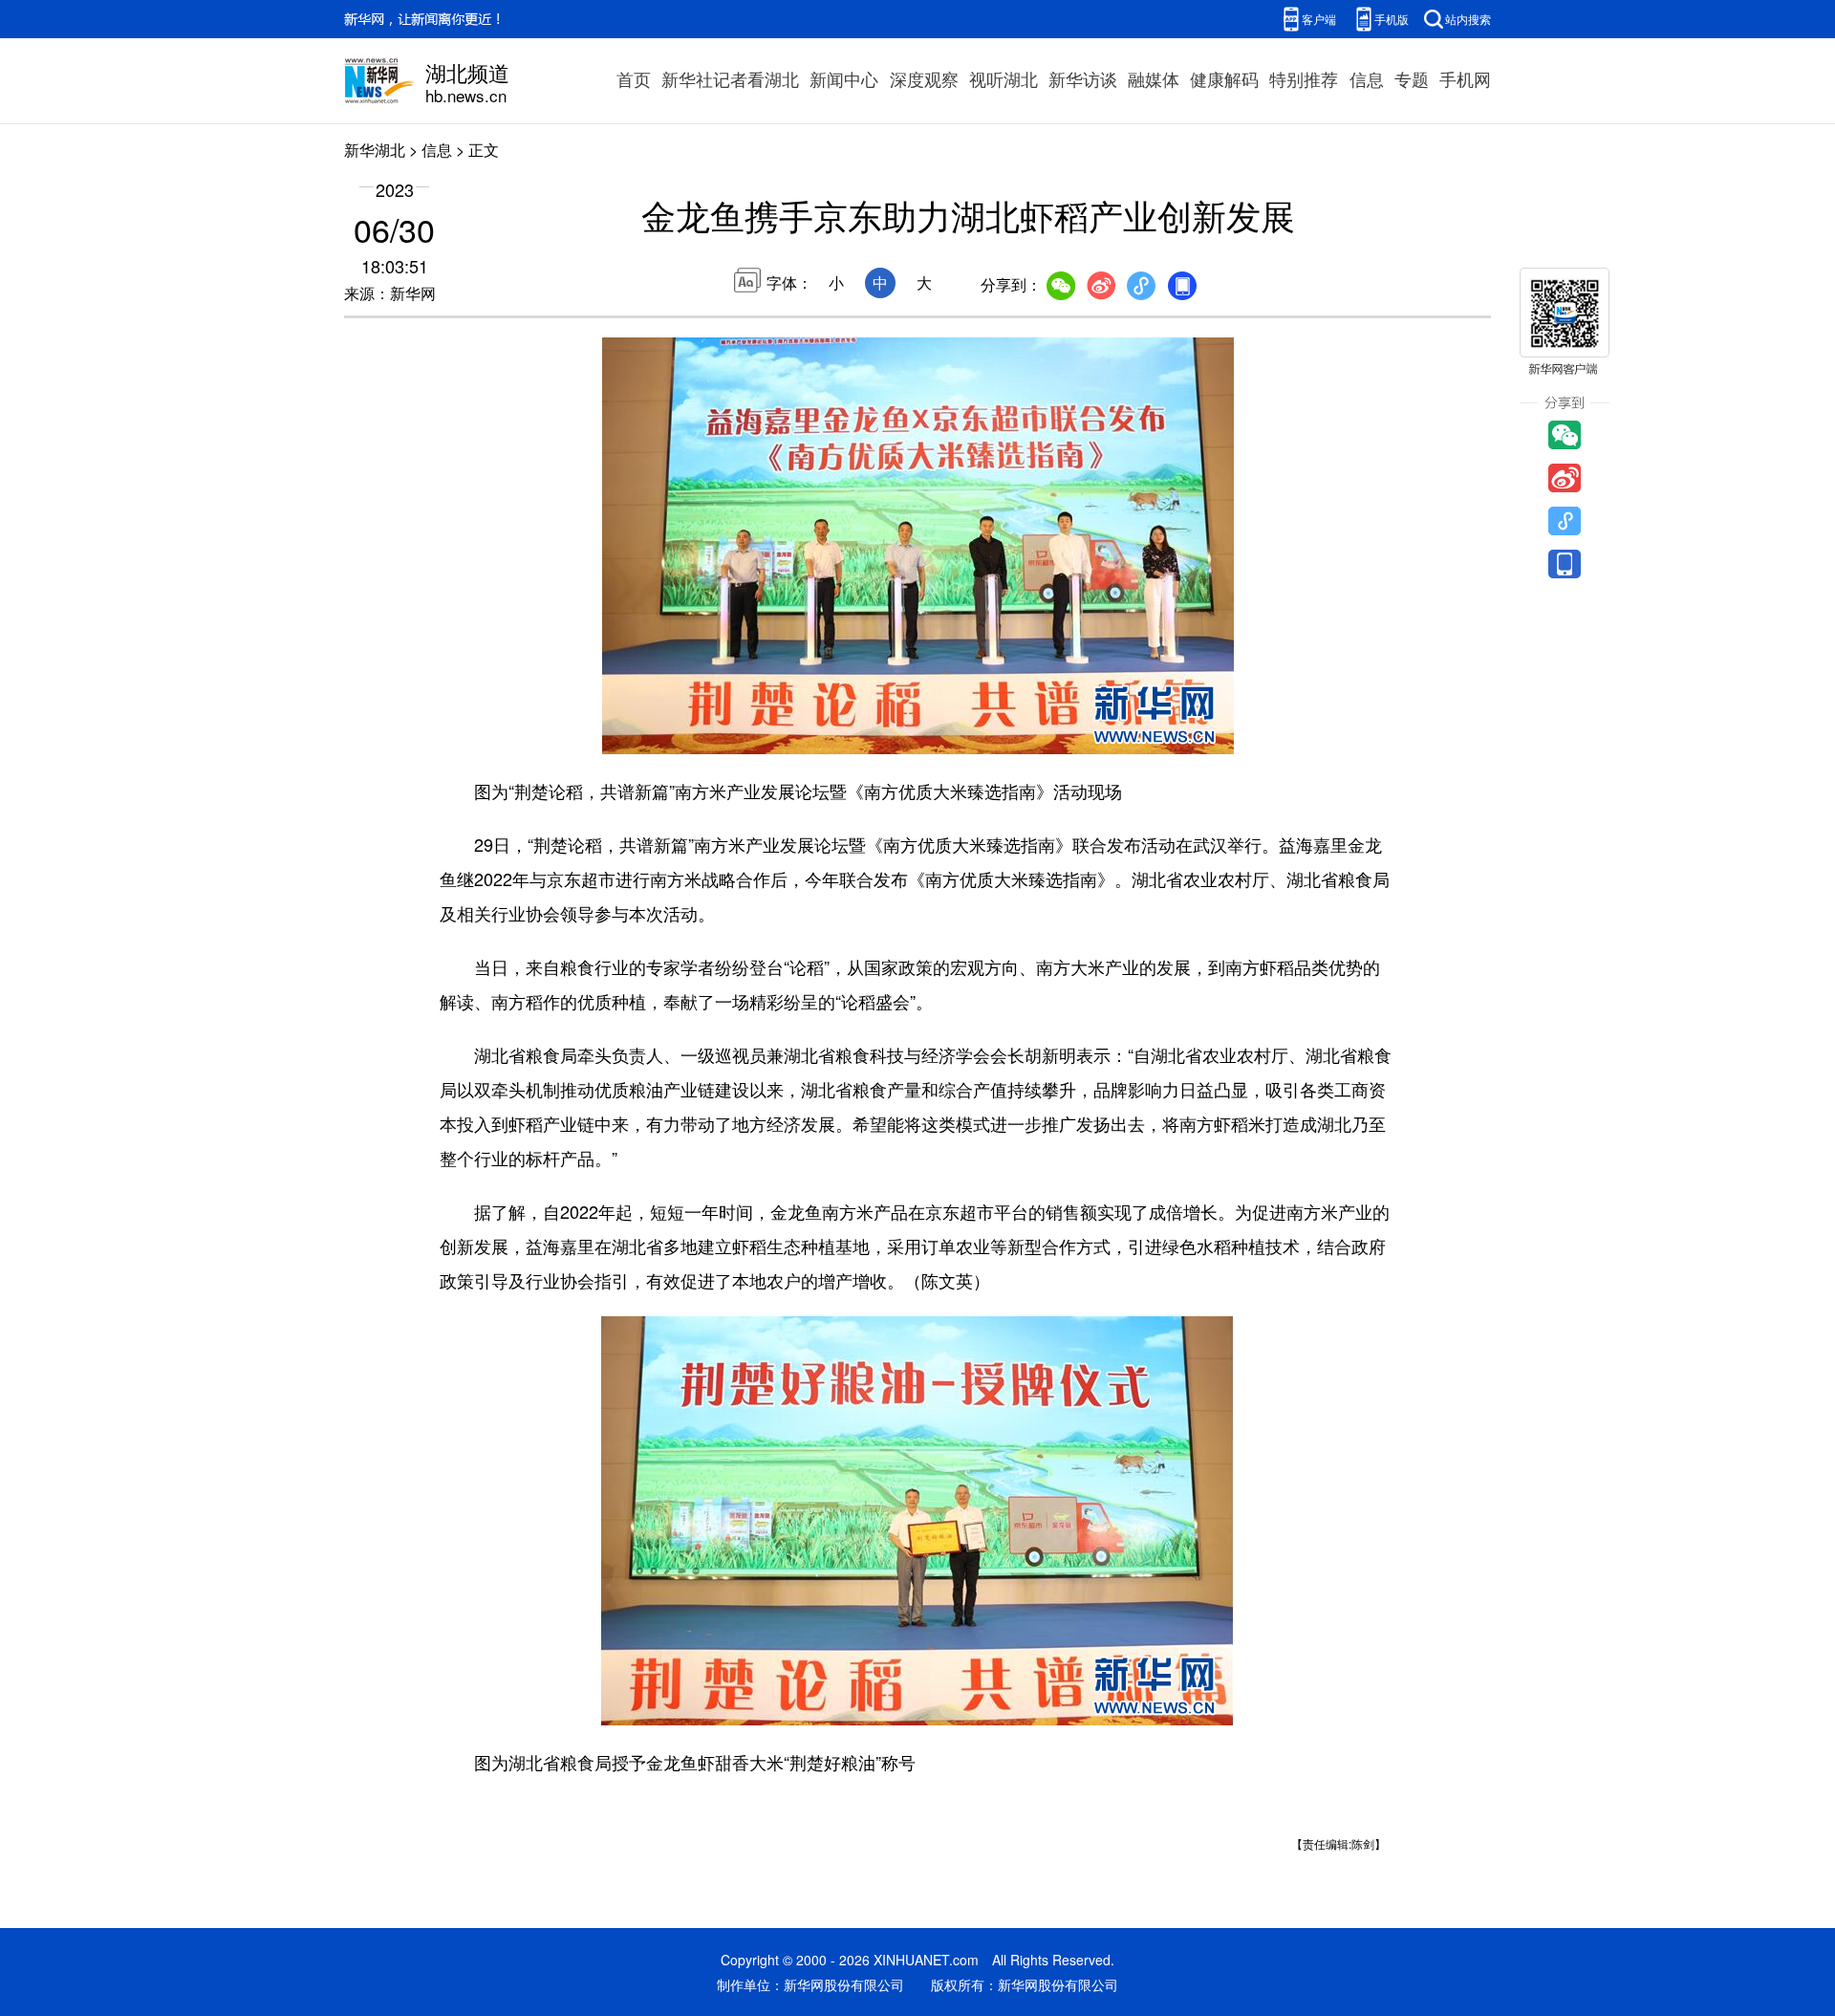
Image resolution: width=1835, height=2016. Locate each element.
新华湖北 (375, 150)
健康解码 (1224, 78)
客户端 (1319, 19)
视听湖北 (1004, 78)
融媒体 (1154, 78)
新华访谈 (1083, 78)
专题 (1412, 78)
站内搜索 (1468, 19)
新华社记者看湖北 (730, 78)
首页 (634, 78)
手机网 (1465, 78)
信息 (1367, 78)
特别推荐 (1304, 78)
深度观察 (924, 78)
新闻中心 (844, 78)
